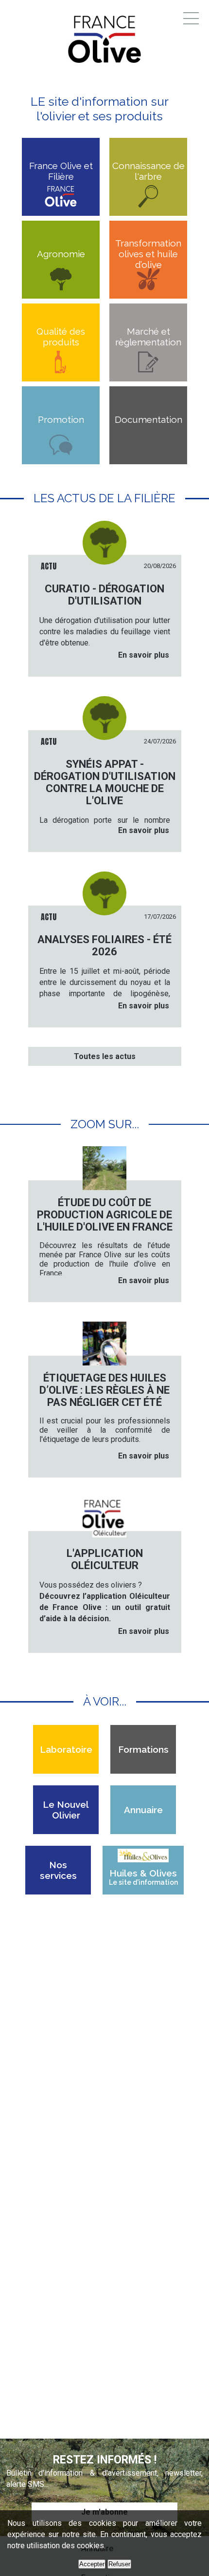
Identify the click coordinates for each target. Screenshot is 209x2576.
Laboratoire (66, 1749)
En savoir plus (144, 655)
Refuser (119, 2564)
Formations (143, 1749)
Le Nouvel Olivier (66, 1810)
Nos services (58, 1870)
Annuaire (143, 1810)
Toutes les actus (105, 1056)
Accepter (92, 2564)
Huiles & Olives (143, 1877)
